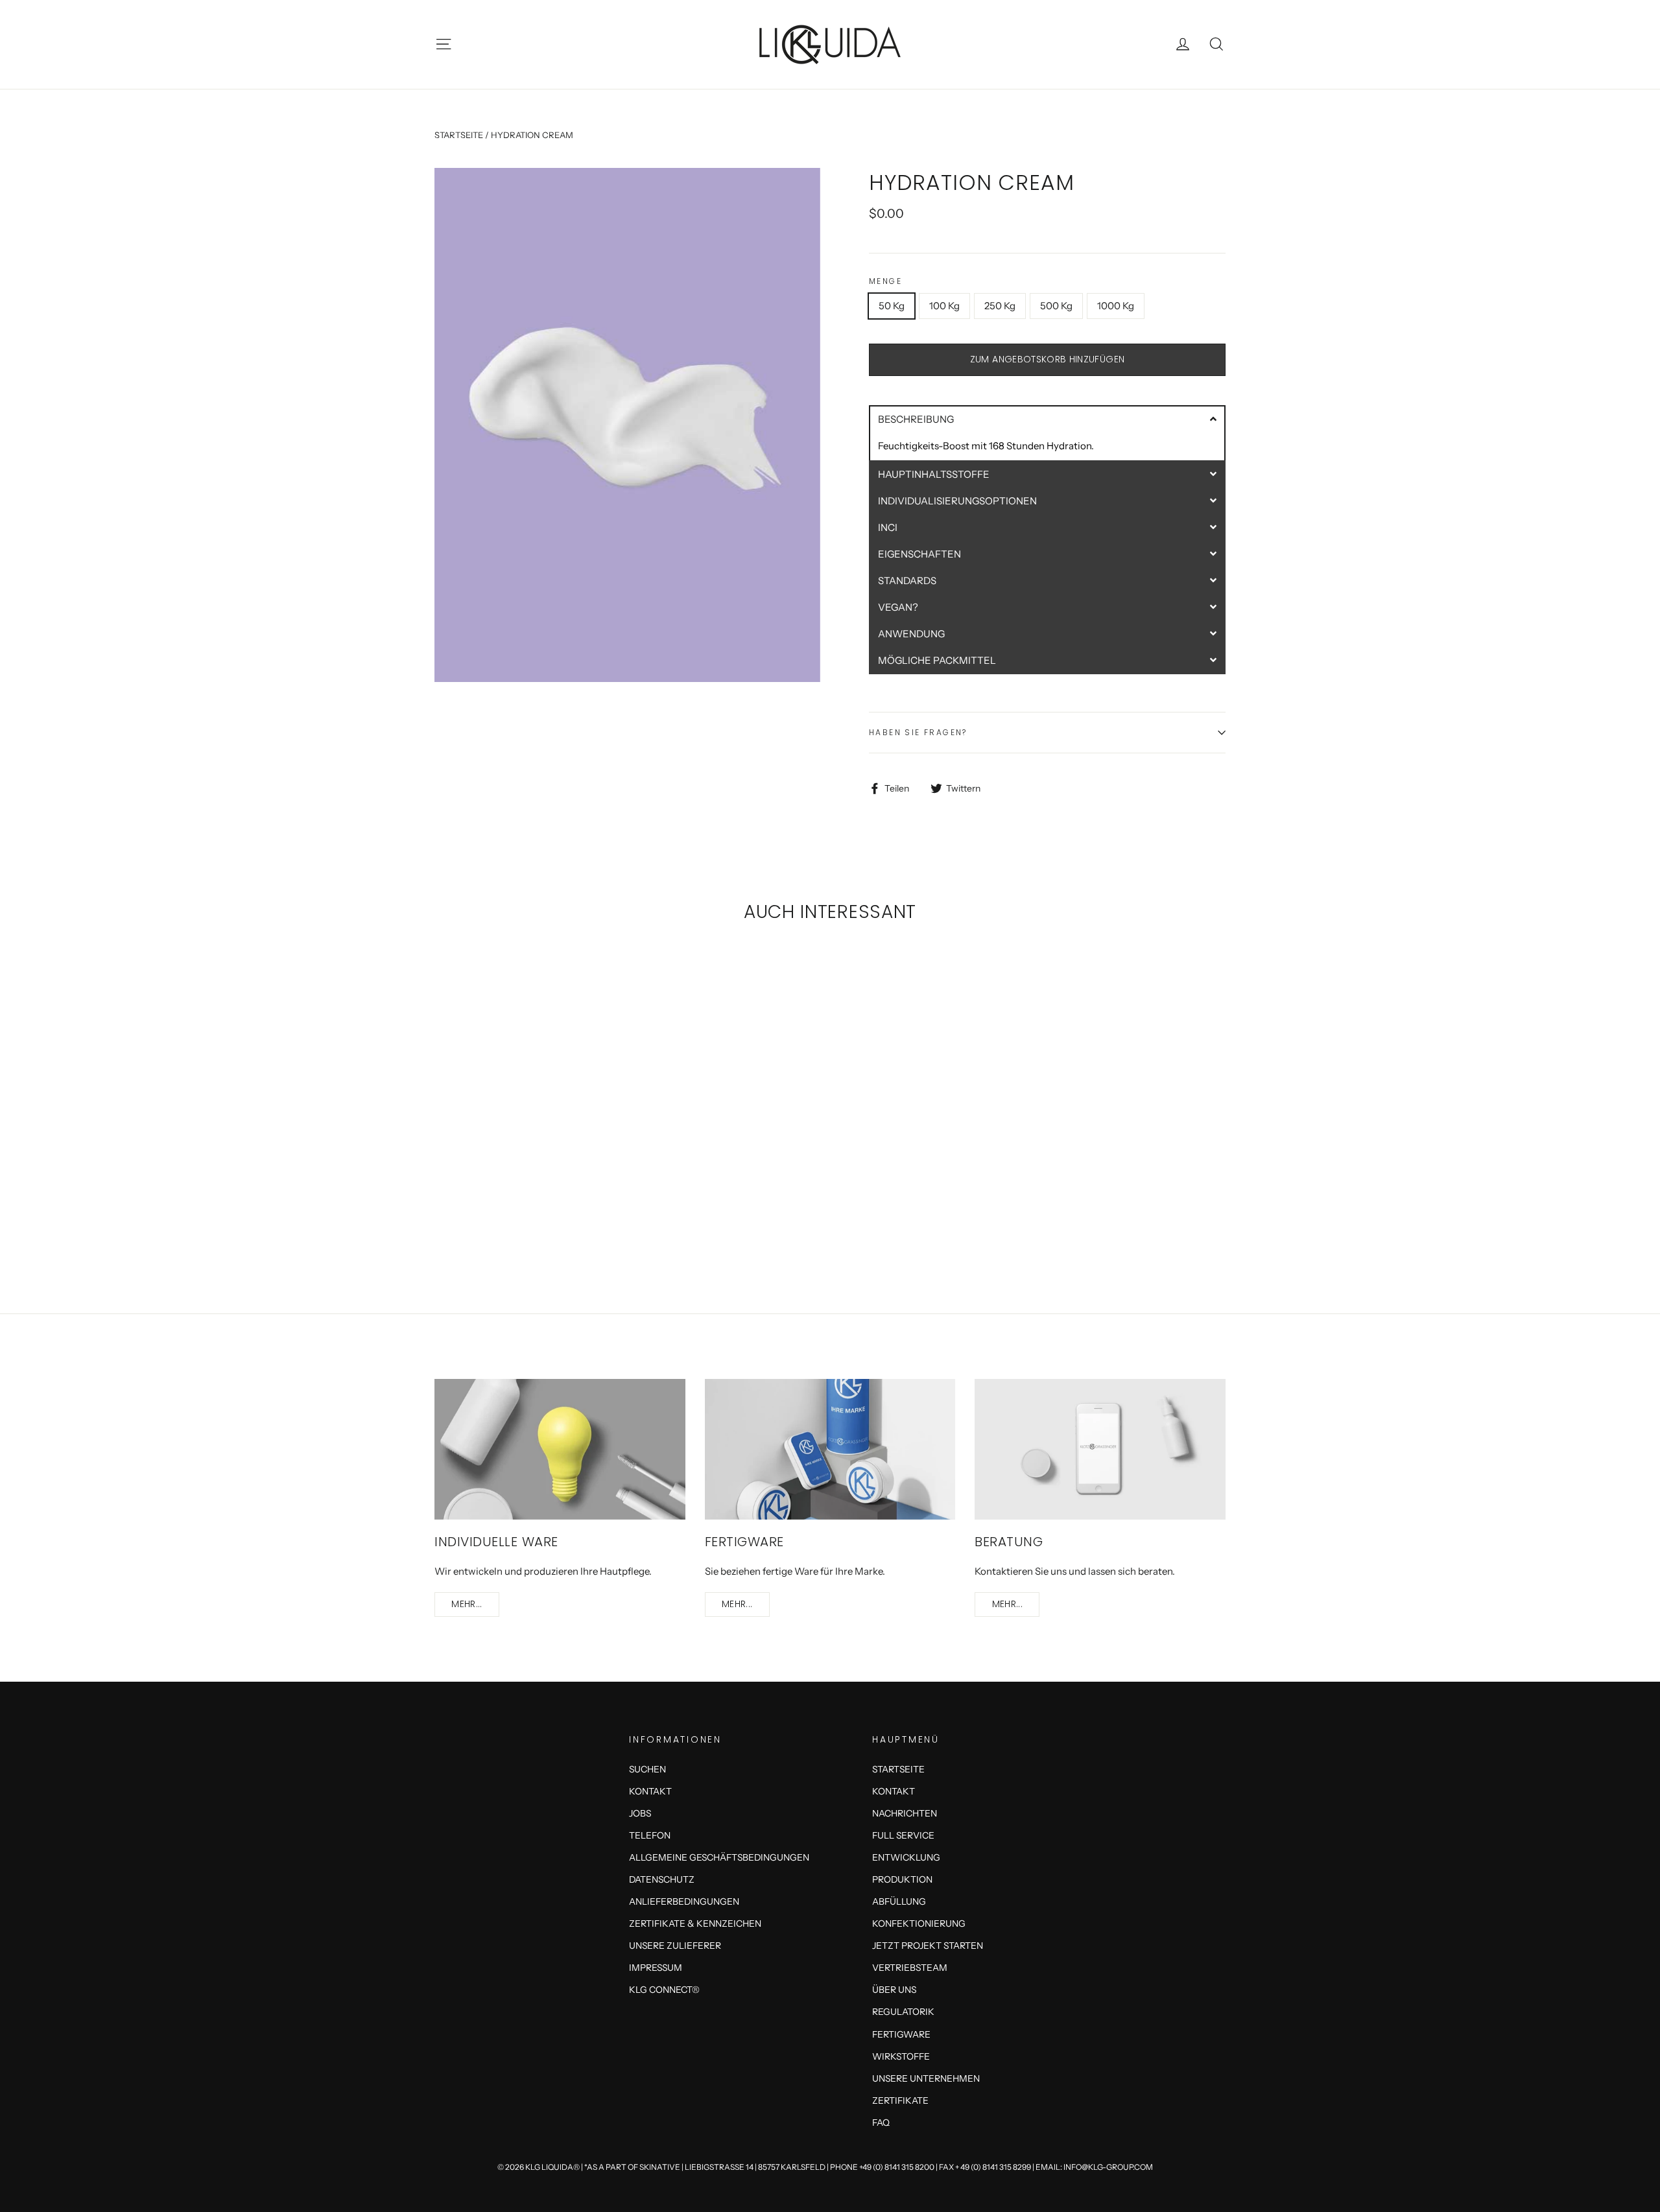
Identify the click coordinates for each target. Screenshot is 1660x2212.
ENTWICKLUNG (906, 1857)
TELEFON (650, 1835)
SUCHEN (647, 1769)
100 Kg (944, 306)
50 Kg (892, 306)
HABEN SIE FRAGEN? (918, 732)
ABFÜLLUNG (899, 1901)
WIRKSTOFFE (901, 2056)
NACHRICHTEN (905, 1813)
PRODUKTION (902, 1879)
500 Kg (1056, 306)
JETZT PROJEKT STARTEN (928, 1945)
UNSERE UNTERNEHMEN (926, 2078)
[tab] (1047, 418)
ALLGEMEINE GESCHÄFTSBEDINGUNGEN (719, 1857)
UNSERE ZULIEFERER (675, 1945)
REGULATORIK (903, 2011)
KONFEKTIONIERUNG (919, 1923)
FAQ (881, 2122)
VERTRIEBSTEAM (910, 1967)
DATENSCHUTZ (662, 1879)
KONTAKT (650, 1791)
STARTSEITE (898, 1769)
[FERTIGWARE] (830, 1449)
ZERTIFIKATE (900, 2100)
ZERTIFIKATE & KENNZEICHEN (695, 1923)
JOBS (640, 1813)
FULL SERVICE (903, 1835)
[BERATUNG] (1100, 1449)
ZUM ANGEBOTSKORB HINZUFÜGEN (1047, 359)
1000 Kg (1116, 306)
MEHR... (467, 1604)
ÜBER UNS (894, 1989)
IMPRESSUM (656, 1967)
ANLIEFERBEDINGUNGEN (684, 1901)
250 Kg (1000, 306)
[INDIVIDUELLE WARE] (560, 1449)
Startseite (459, 135)
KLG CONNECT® (664, 1989)
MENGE (885, 281)
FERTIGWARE (901, 2034)
